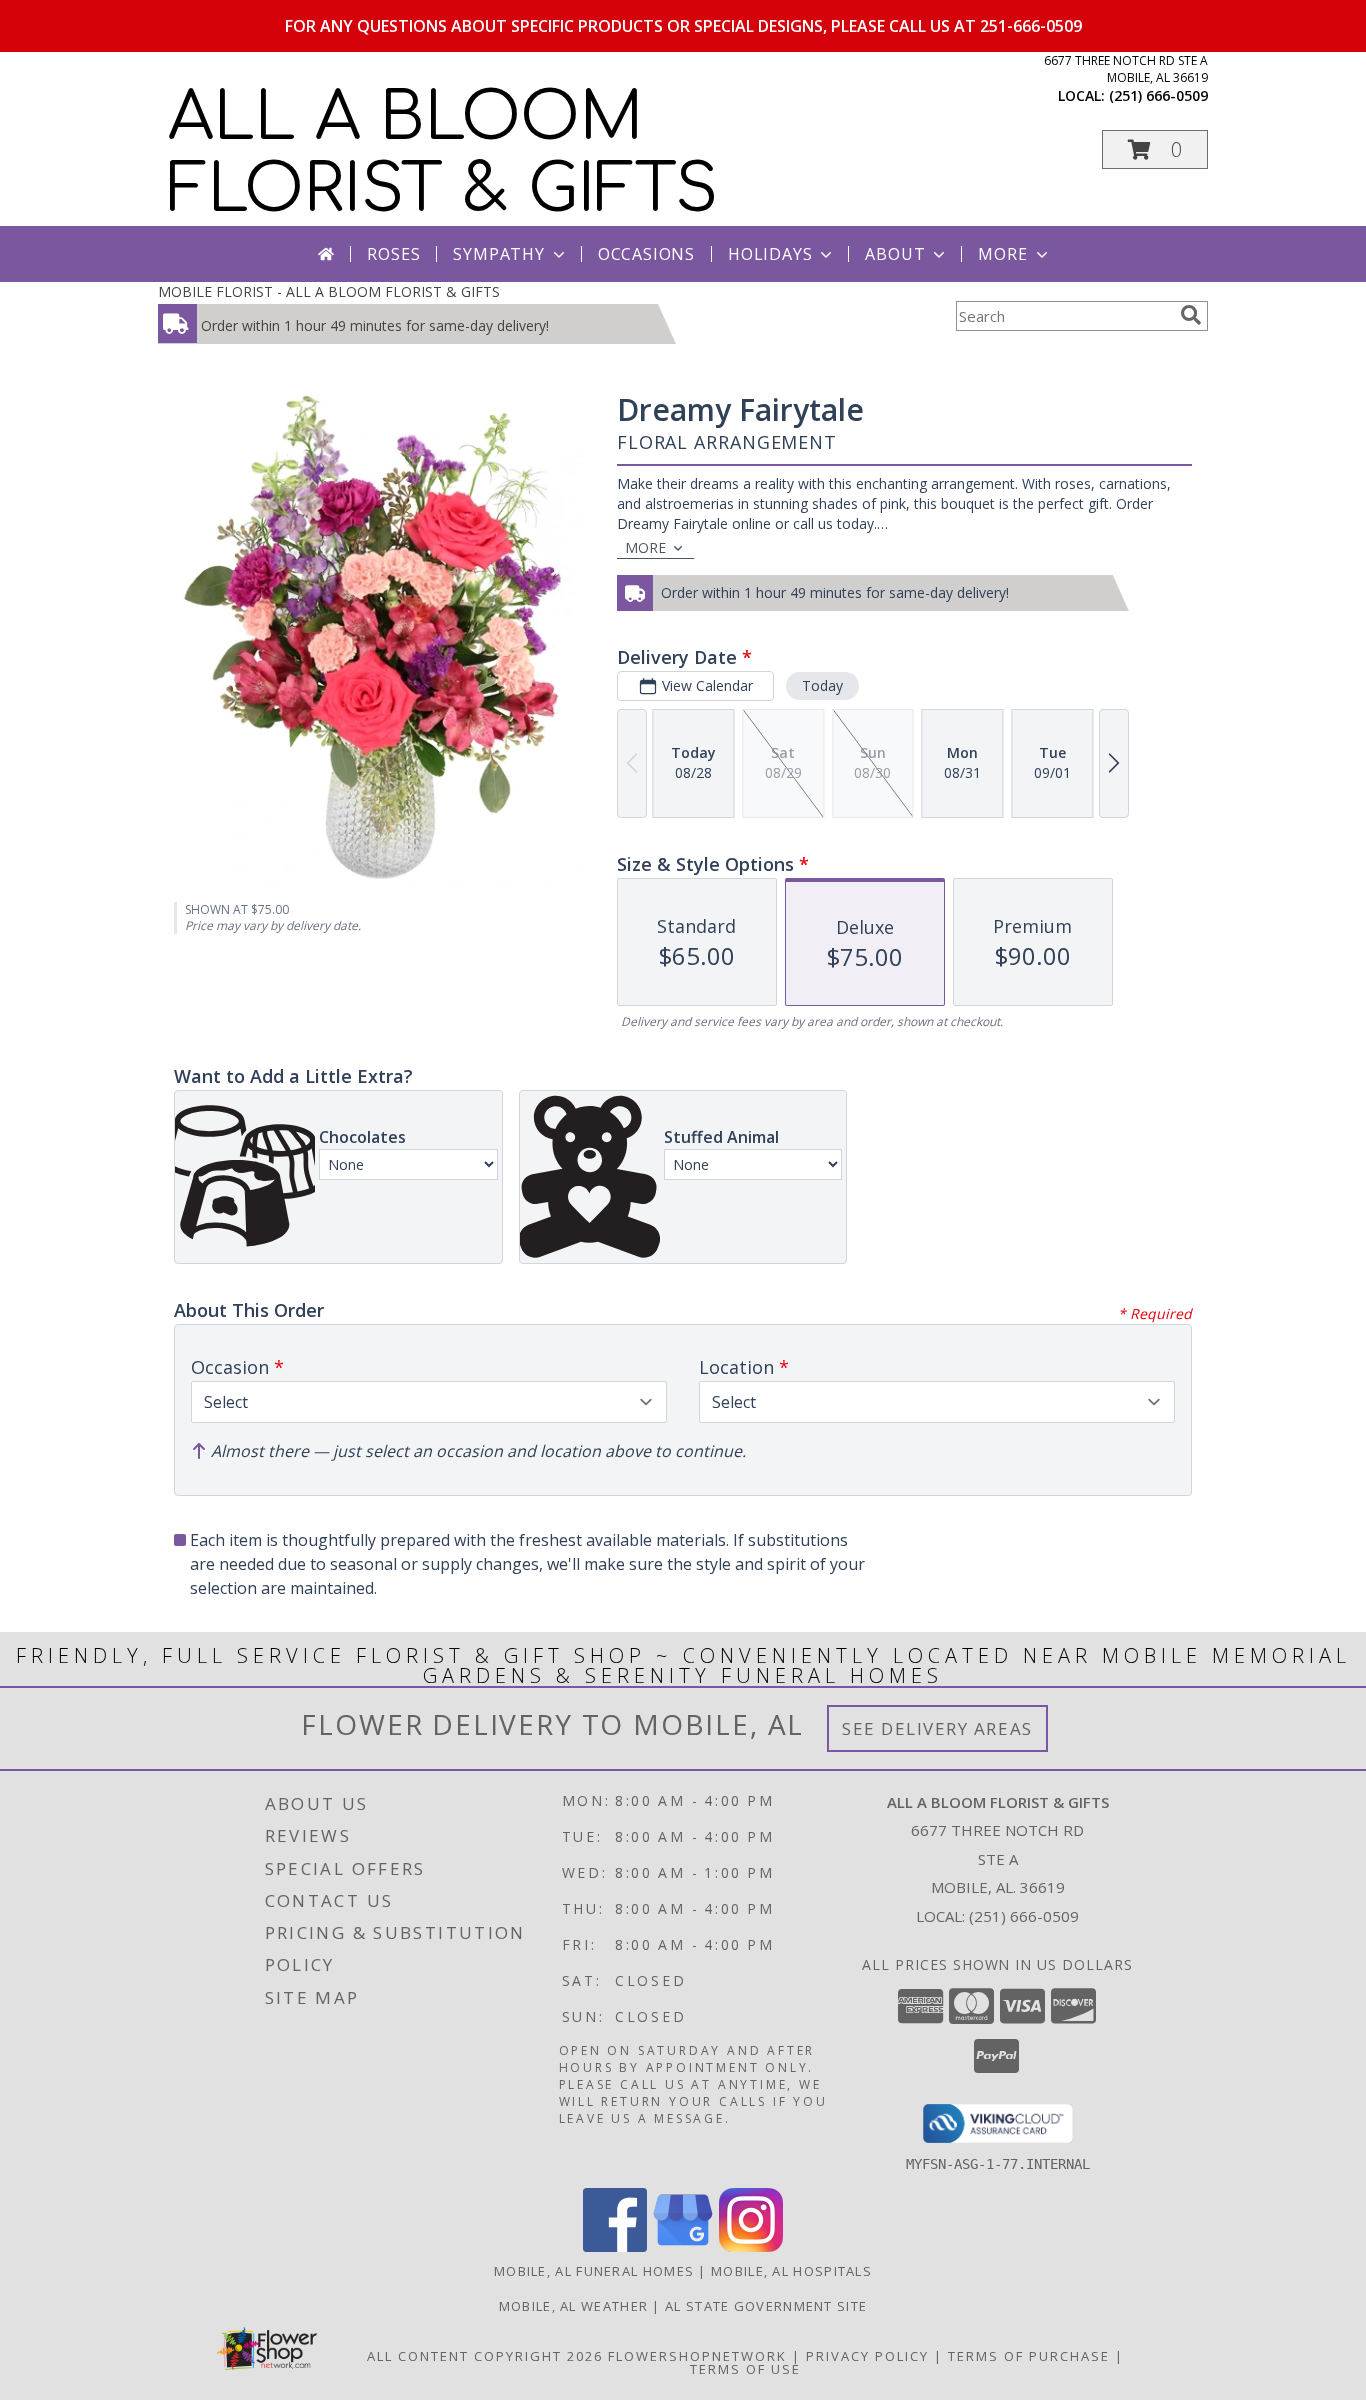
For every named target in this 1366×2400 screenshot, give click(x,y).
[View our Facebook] (615, 2246)
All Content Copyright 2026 (485, 2356)
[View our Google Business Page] (683, 2246)
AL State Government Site (766, 2306)
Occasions (646, 254)
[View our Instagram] (751, 2246)
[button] (1155, 149)
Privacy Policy (867, 2356)
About (895, 254)
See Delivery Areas (937, 1728)
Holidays (770, 254)
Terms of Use (745, 2369)
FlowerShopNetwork (697, 2356)
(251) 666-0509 (1158, 95)
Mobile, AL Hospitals (791, 2271)
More (1002, 254)
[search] (1191, 315)
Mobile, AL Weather (573, 2306)
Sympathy (498, 254)
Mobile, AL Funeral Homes (594, 2271)
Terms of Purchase (1029, 2356)
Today (822, 685)
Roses (393, 254)
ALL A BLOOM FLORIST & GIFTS (443, 154)
